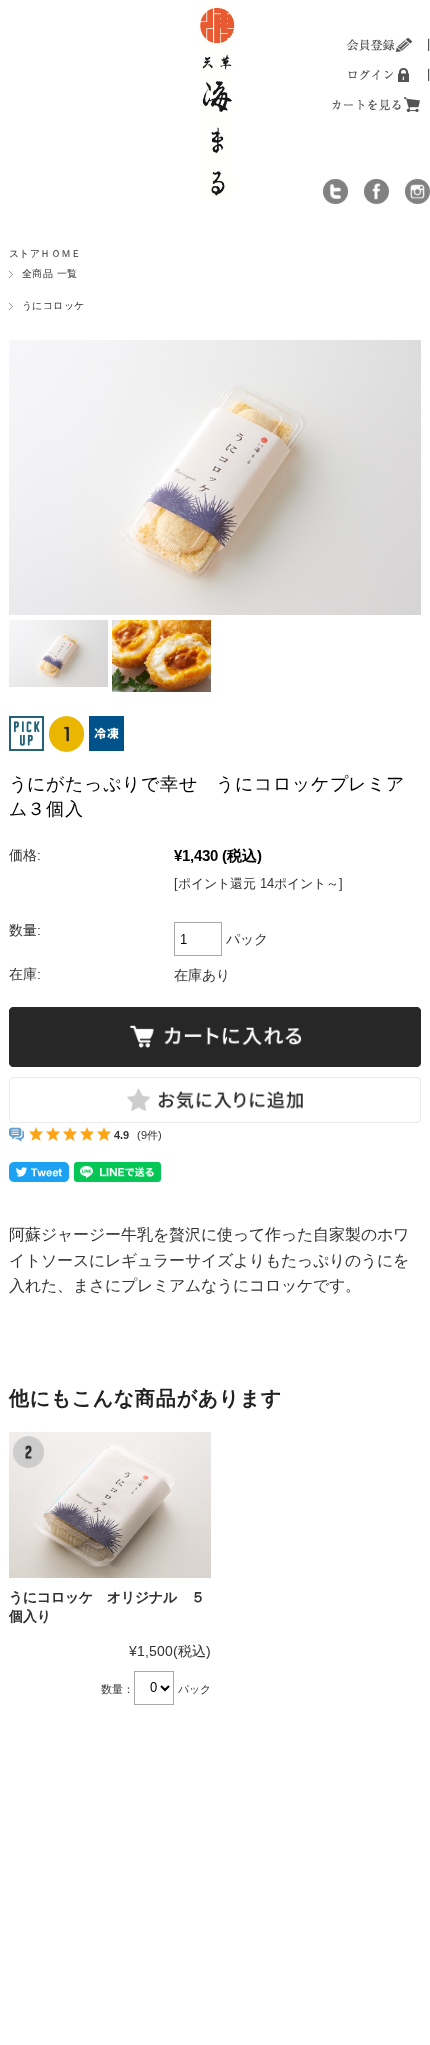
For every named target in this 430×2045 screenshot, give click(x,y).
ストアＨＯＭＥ (45, 253)
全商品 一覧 (50, 273)
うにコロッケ (53, 305)
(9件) (149, 1135)
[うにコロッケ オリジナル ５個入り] (110, 1505)
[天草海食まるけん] (218, 9)
